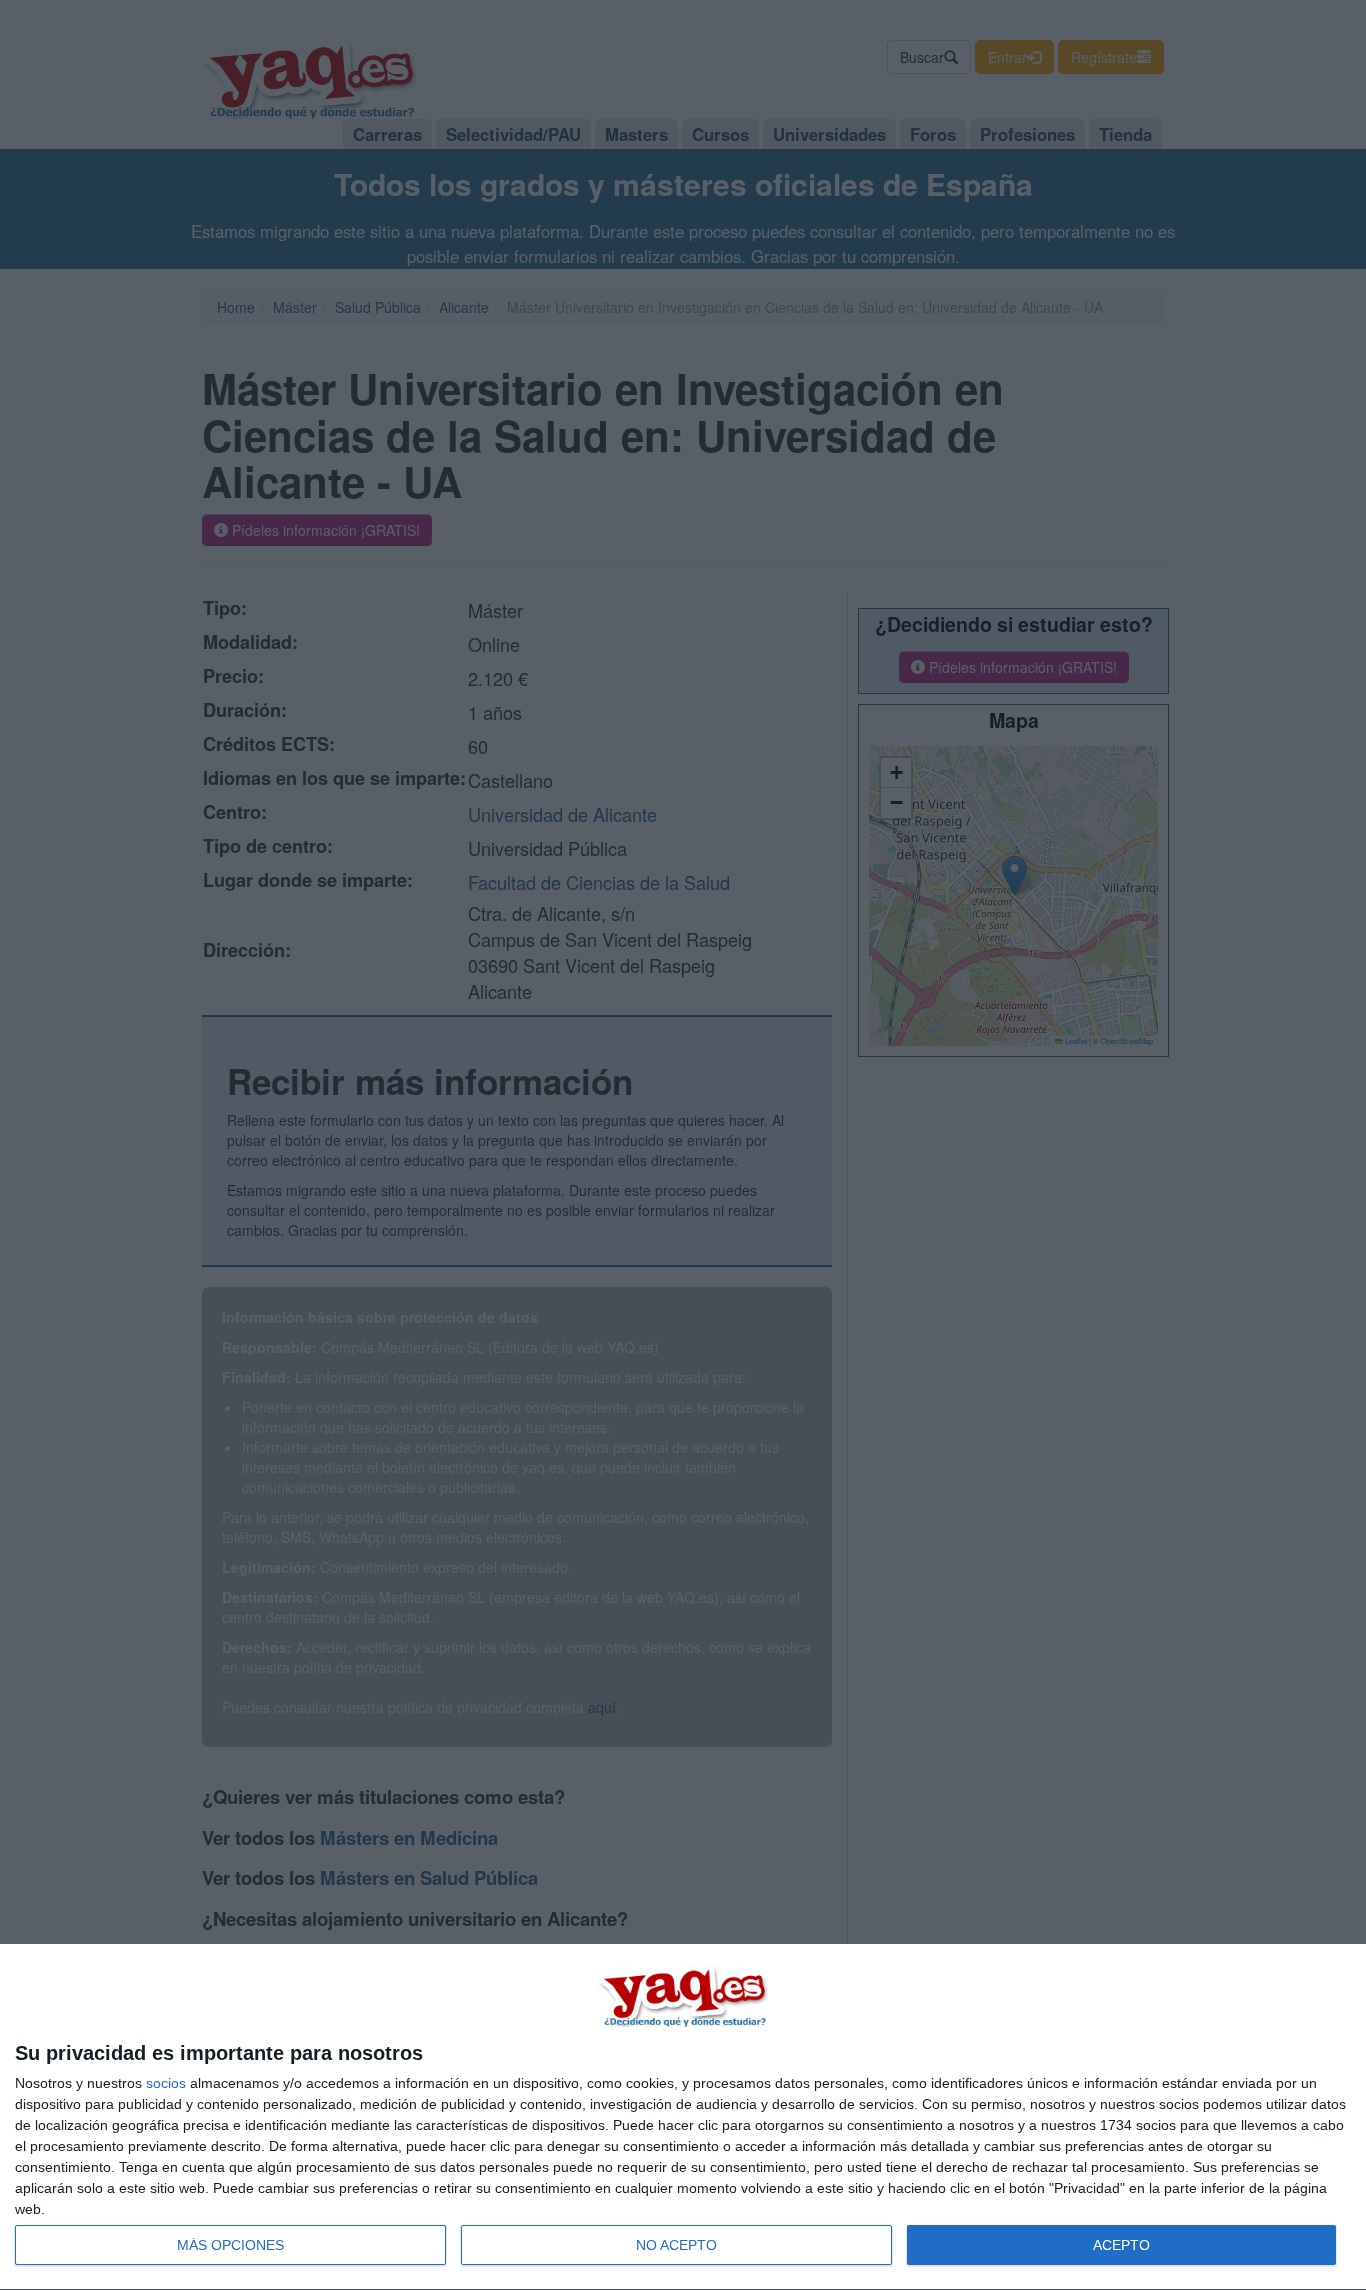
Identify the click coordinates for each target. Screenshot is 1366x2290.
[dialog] (683, 2117)
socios (166, 2083)
